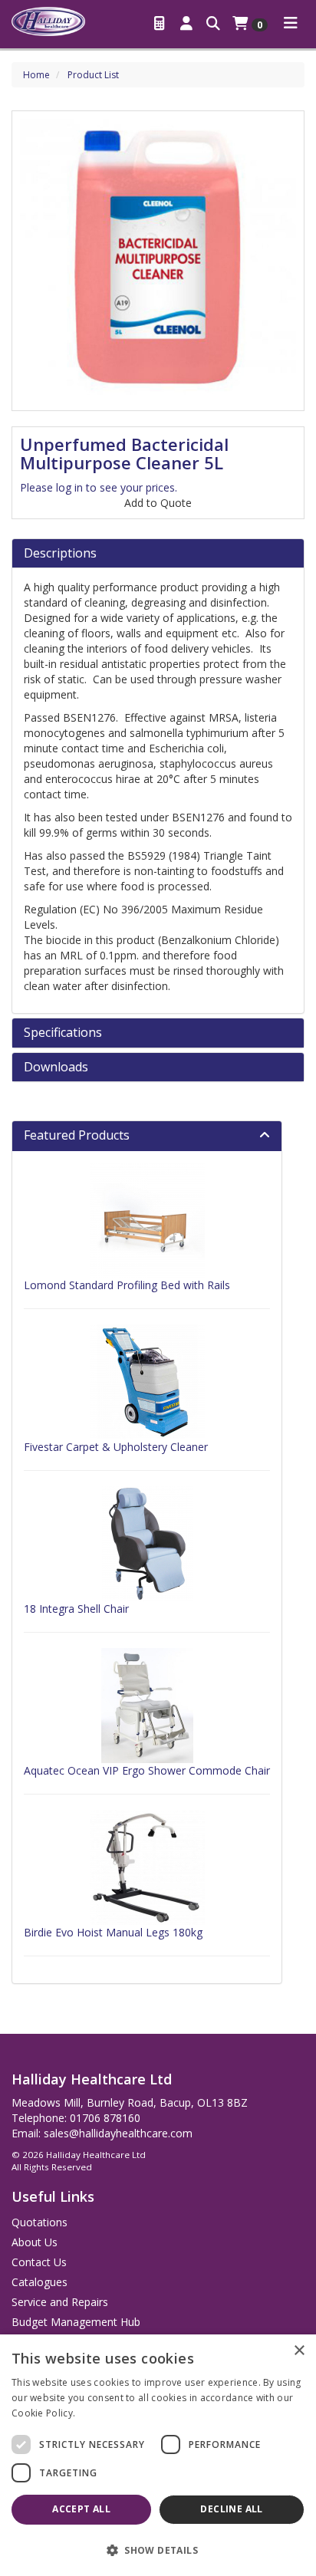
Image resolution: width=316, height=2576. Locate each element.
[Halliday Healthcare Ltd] (48, 20)
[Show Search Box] (213, 22)
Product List (93, 75)
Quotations (39, 2222)
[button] (158, 2550)
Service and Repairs (60, 2302)
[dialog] (158, 2455)
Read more (104, 2413)
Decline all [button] (231, 2509)
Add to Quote (158, 503)
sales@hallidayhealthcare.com (118, 2133)
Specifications (63, 1033)
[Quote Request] (161, 22)
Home (36, 75)
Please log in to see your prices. (99, 487)
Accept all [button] (81, 2509)
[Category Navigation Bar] (291, 22)
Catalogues (39, 2282)
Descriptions (60, 554)
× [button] (299, 2351)
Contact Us (39, 2262)
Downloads (56, 1068)
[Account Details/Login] (187, 22)
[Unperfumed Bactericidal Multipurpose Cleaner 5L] (158, 257)
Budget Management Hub (76, 2322)
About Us (35, 2242)
